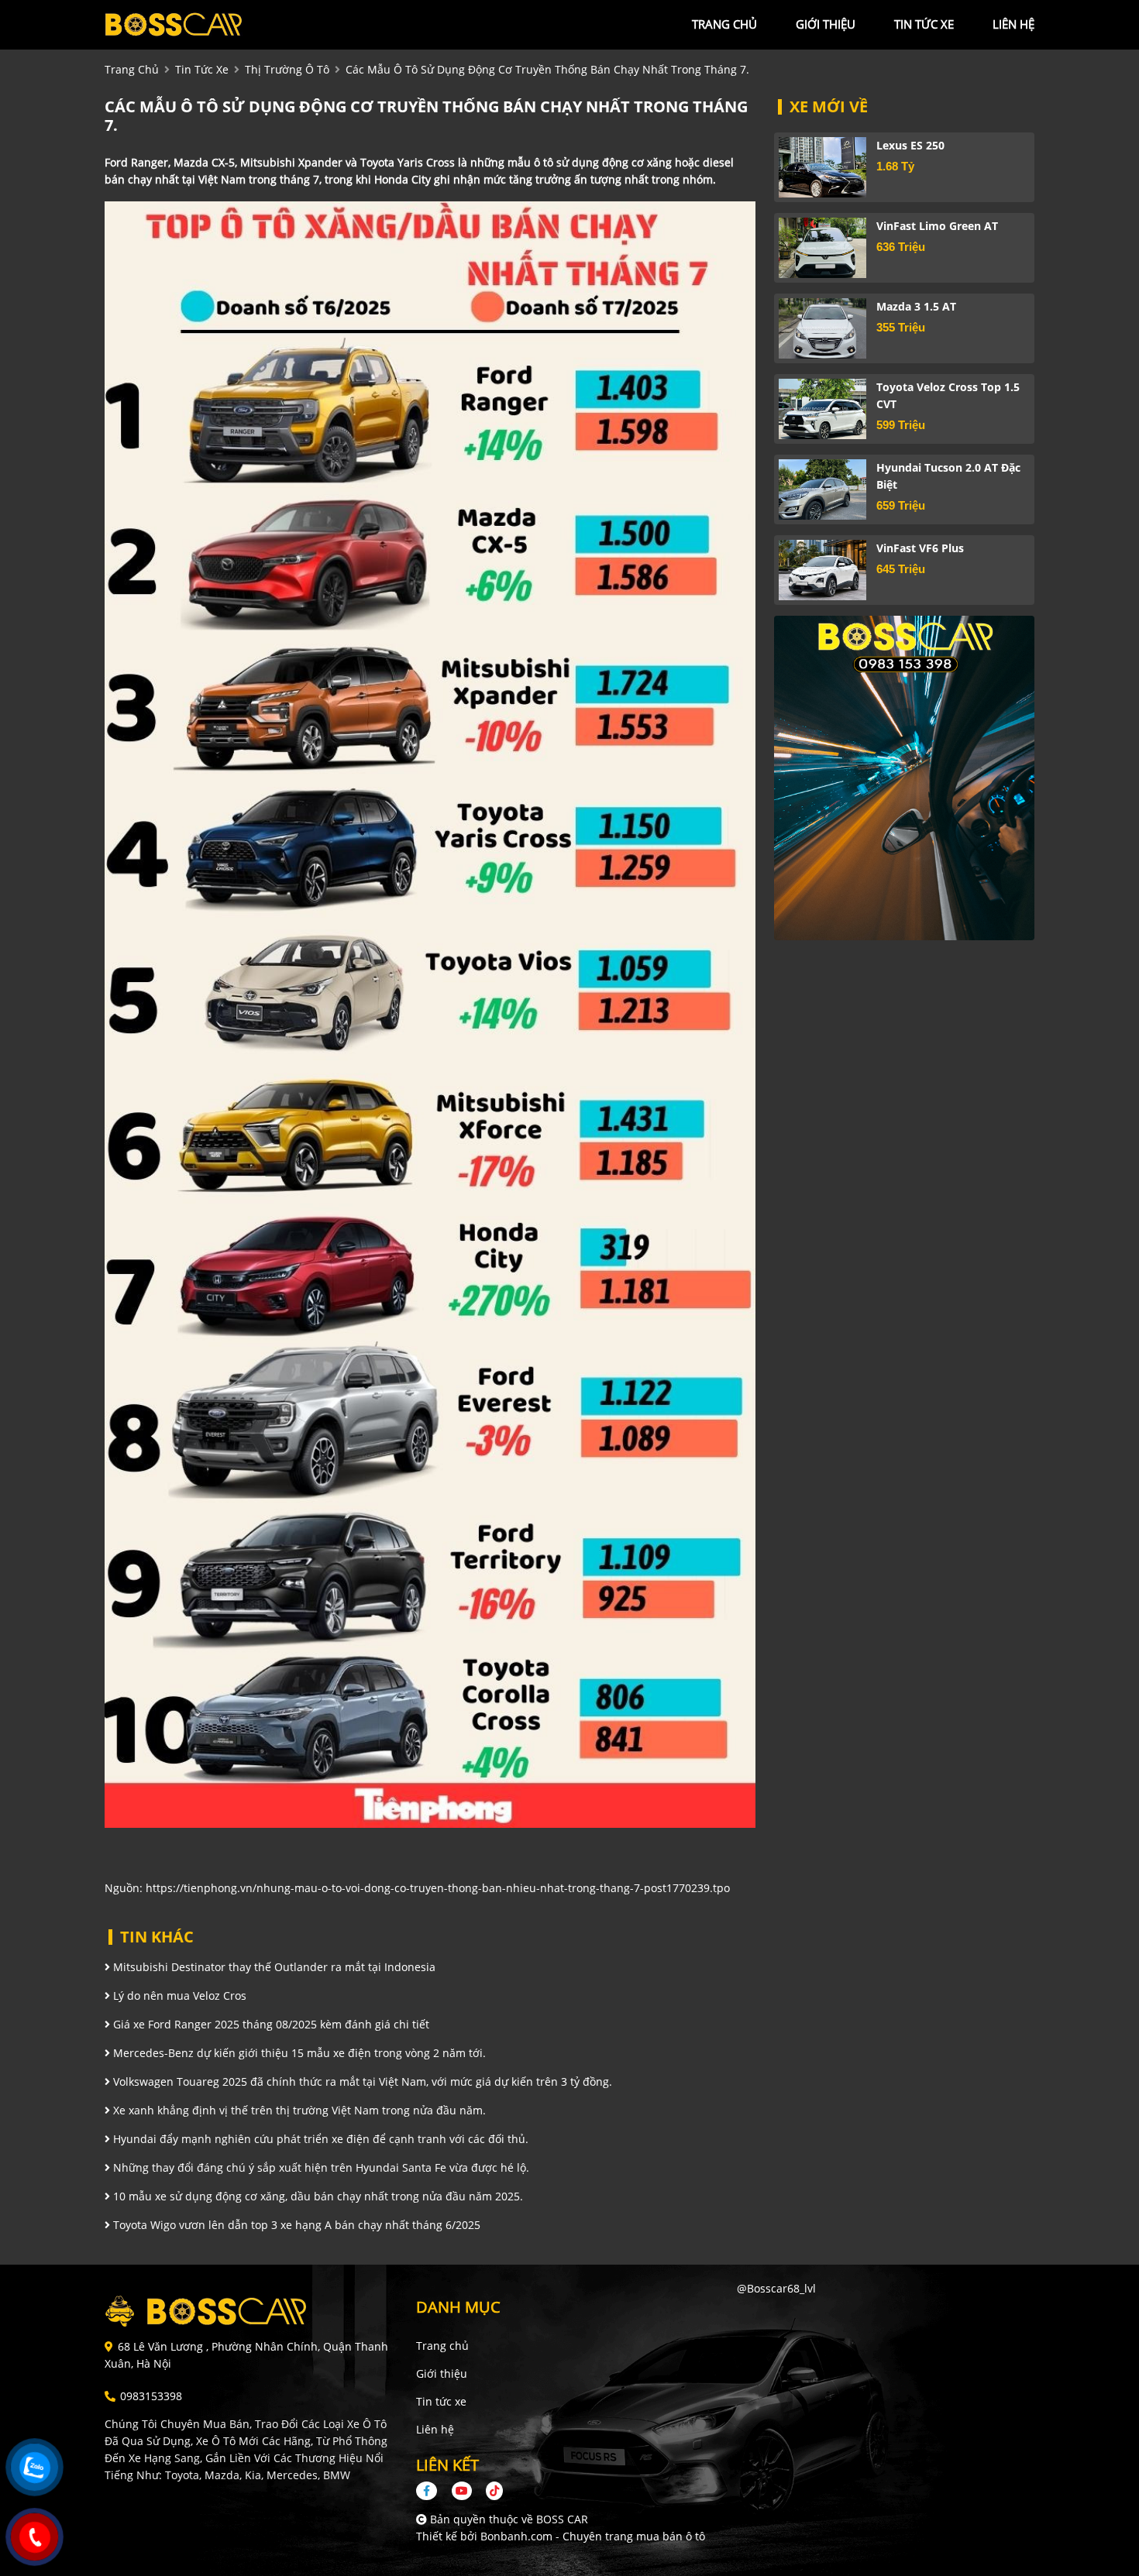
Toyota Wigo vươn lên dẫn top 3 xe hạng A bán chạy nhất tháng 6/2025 (295, 2225)
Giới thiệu (442, 2373)
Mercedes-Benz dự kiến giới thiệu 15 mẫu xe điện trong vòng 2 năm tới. (298, 2053)
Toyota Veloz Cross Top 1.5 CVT (948, 395)
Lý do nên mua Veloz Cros (178, 1996)
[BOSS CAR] (190, 24)
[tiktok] (489, 2490)
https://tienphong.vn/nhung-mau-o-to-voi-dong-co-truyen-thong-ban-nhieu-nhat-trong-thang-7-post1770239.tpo (438, 1888)
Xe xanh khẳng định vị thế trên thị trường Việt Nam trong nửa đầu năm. (298, 2110)
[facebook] (432, 2490)
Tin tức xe (441, 2401)
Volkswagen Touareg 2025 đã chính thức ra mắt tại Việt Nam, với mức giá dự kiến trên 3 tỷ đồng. (361, 2081)
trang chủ (724, 24)
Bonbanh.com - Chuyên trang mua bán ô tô (593, 2536)
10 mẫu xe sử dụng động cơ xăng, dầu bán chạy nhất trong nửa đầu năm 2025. (317, 2196)
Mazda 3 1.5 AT (916, 306)
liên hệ (1013, 24)
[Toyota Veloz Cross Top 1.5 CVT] (822, 409)
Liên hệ (435, 2429)
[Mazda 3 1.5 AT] (822, 328)
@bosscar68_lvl (776, 2288)
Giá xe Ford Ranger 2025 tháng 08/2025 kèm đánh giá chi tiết (270, 2024)
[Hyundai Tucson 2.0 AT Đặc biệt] (822, 489)
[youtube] (462, 2490)
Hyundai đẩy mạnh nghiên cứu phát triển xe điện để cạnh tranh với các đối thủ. (319, 2139)
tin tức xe (924, 24)
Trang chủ (442, 2346)
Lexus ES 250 (910, 145)
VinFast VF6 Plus (920, 548)
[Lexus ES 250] (822, 167)
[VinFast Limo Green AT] (822, 248)
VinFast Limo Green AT (937, 226)
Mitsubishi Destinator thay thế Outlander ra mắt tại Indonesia (273, 1967)
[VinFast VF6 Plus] (822, 570)
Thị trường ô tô (287, 69)
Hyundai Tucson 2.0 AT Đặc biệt (948, 476)
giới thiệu (826, 24)
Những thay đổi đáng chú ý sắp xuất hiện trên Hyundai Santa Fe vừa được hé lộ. (320, 2167)
